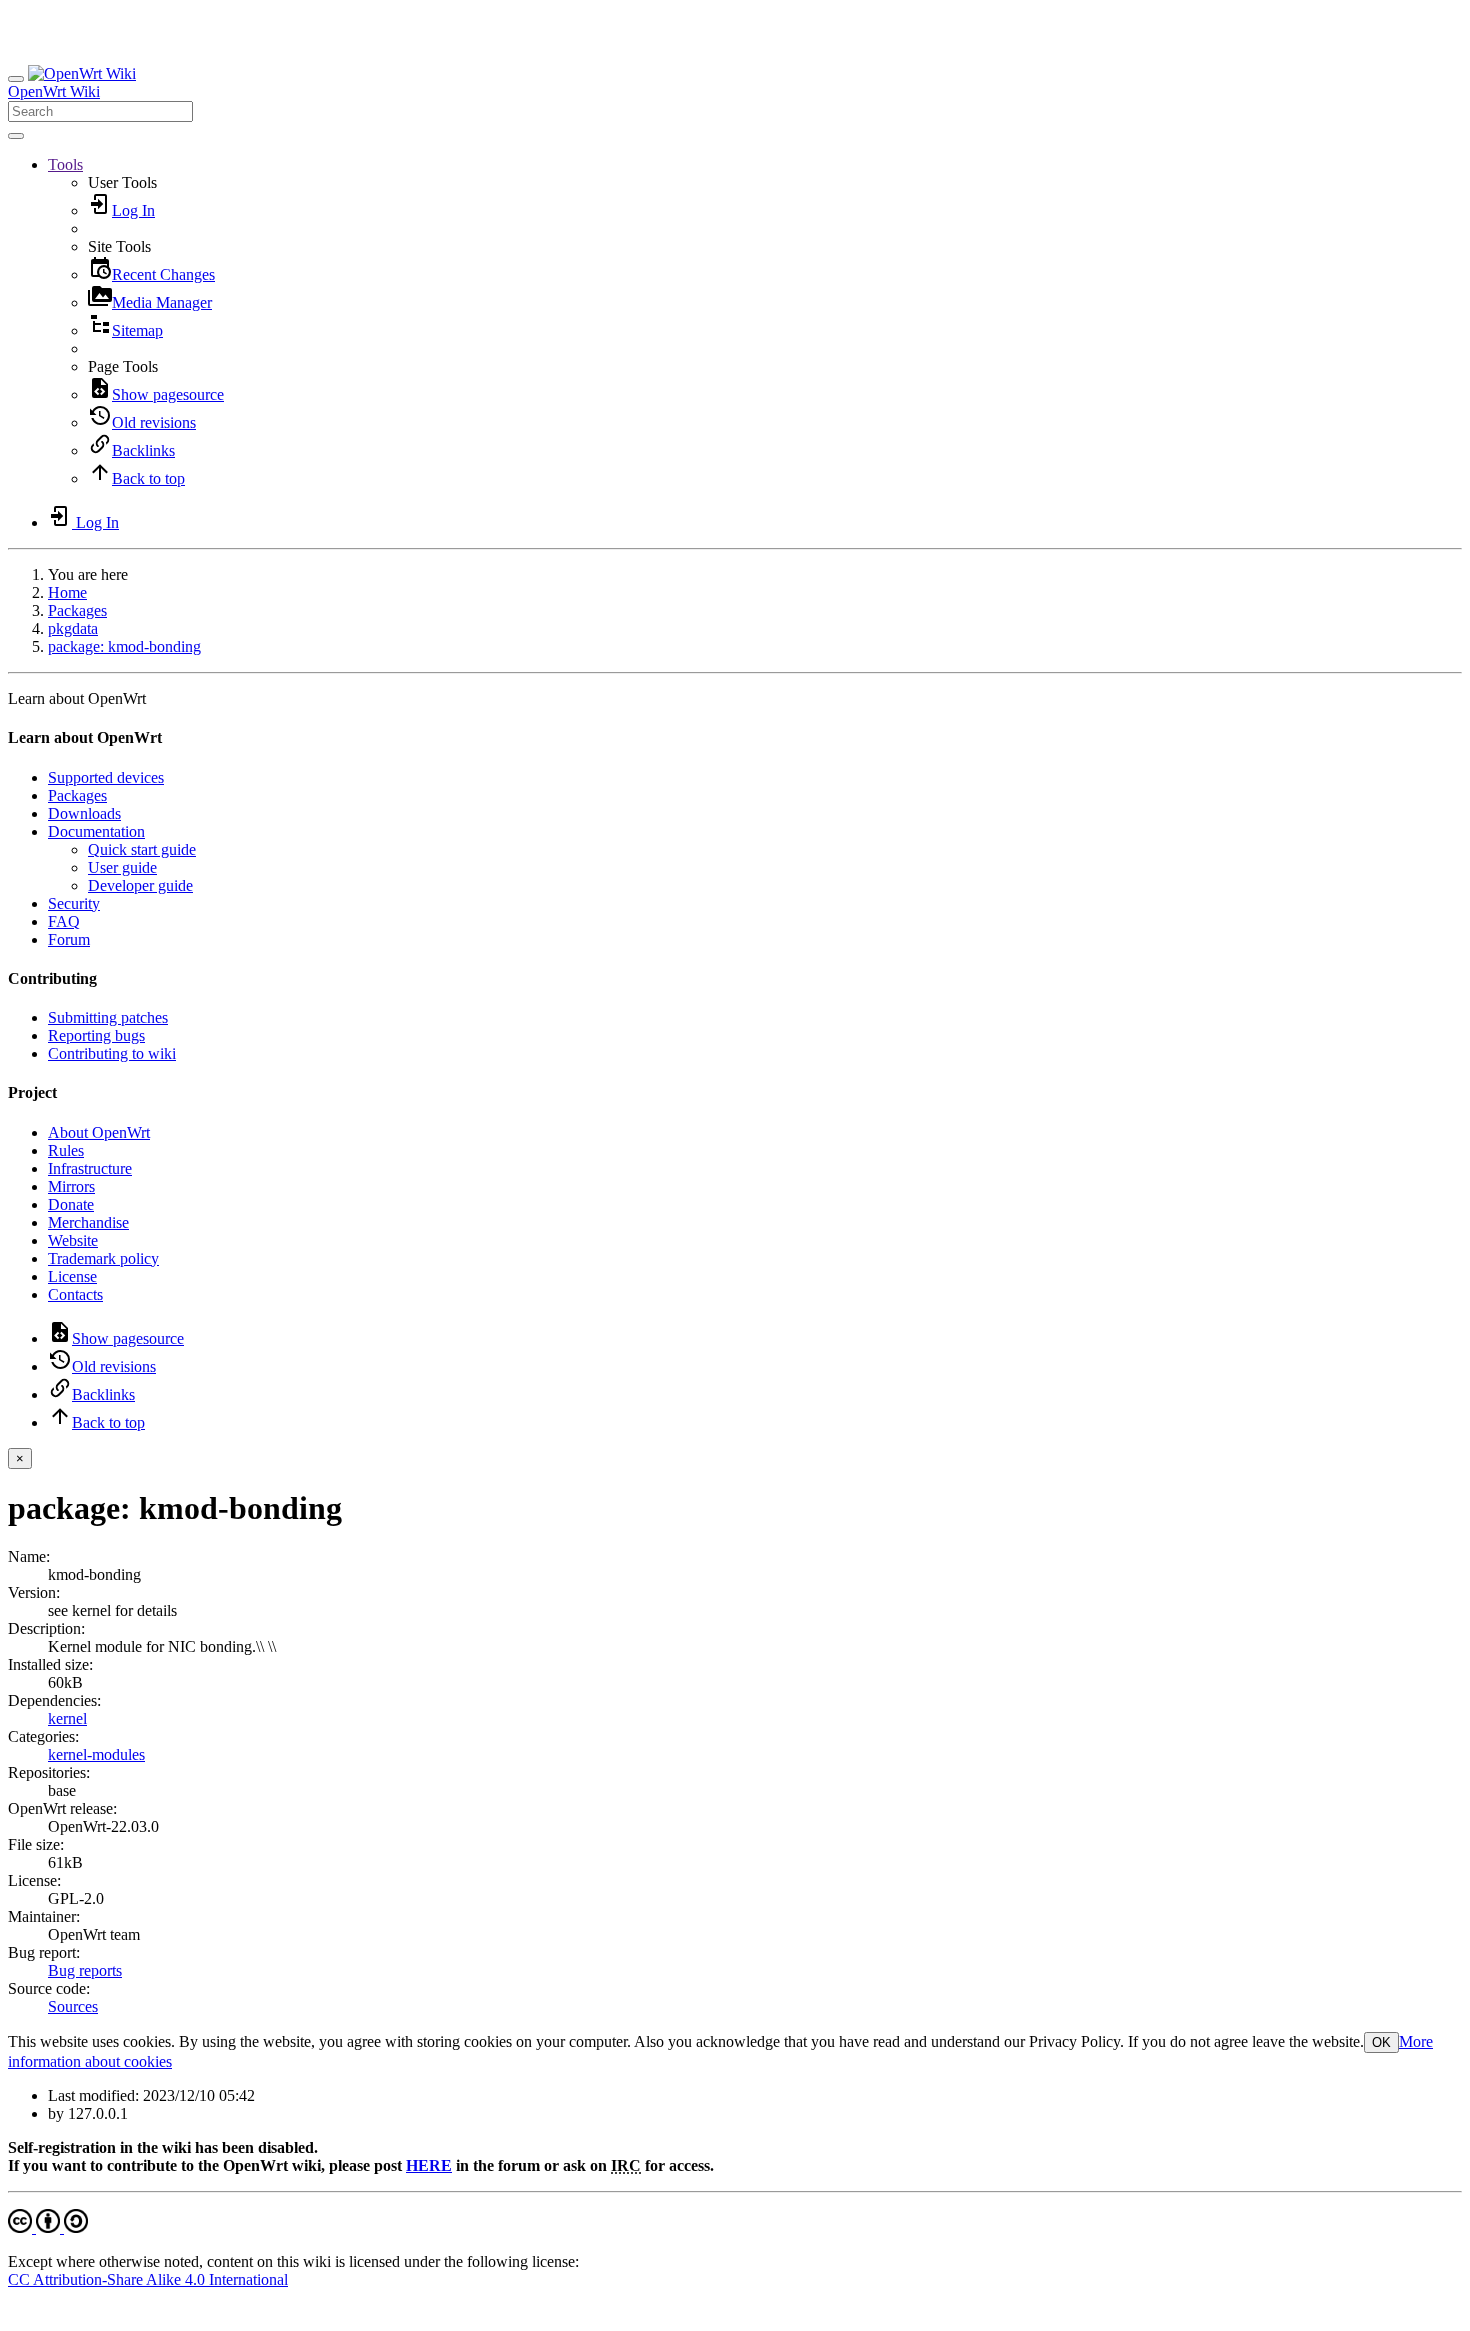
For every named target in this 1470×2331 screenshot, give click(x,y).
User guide (122, 867)
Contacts (75, 1294)
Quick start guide (142, 849)
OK (1381, 2042)
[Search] (16, 136)
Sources (73, 2006)
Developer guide (140, 885)
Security (74, 903)
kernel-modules (96, 1754)
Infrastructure (90, 1168)
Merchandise (88, 1222)
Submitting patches (108, 1017)
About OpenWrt (99, 1132)
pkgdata (73, 628)
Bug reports (85, 1970)
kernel (67, 1718)
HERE (429, 2165)
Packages (77, 610)
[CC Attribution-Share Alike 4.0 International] (48, 2227)
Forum (69, 939)
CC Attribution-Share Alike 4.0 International (148, 2279)
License (72, 1276)
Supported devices (106, 777)
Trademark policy (103, 1258)
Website (73, 1240)
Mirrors (71, 1186)
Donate (71, 1204)
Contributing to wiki (112, 1053)
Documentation (96, 831)
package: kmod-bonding (124, 646)
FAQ (64, 921)
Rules (66, 1150)
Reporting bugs (96, 1035)
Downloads (84, 813)
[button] (65, 164)
